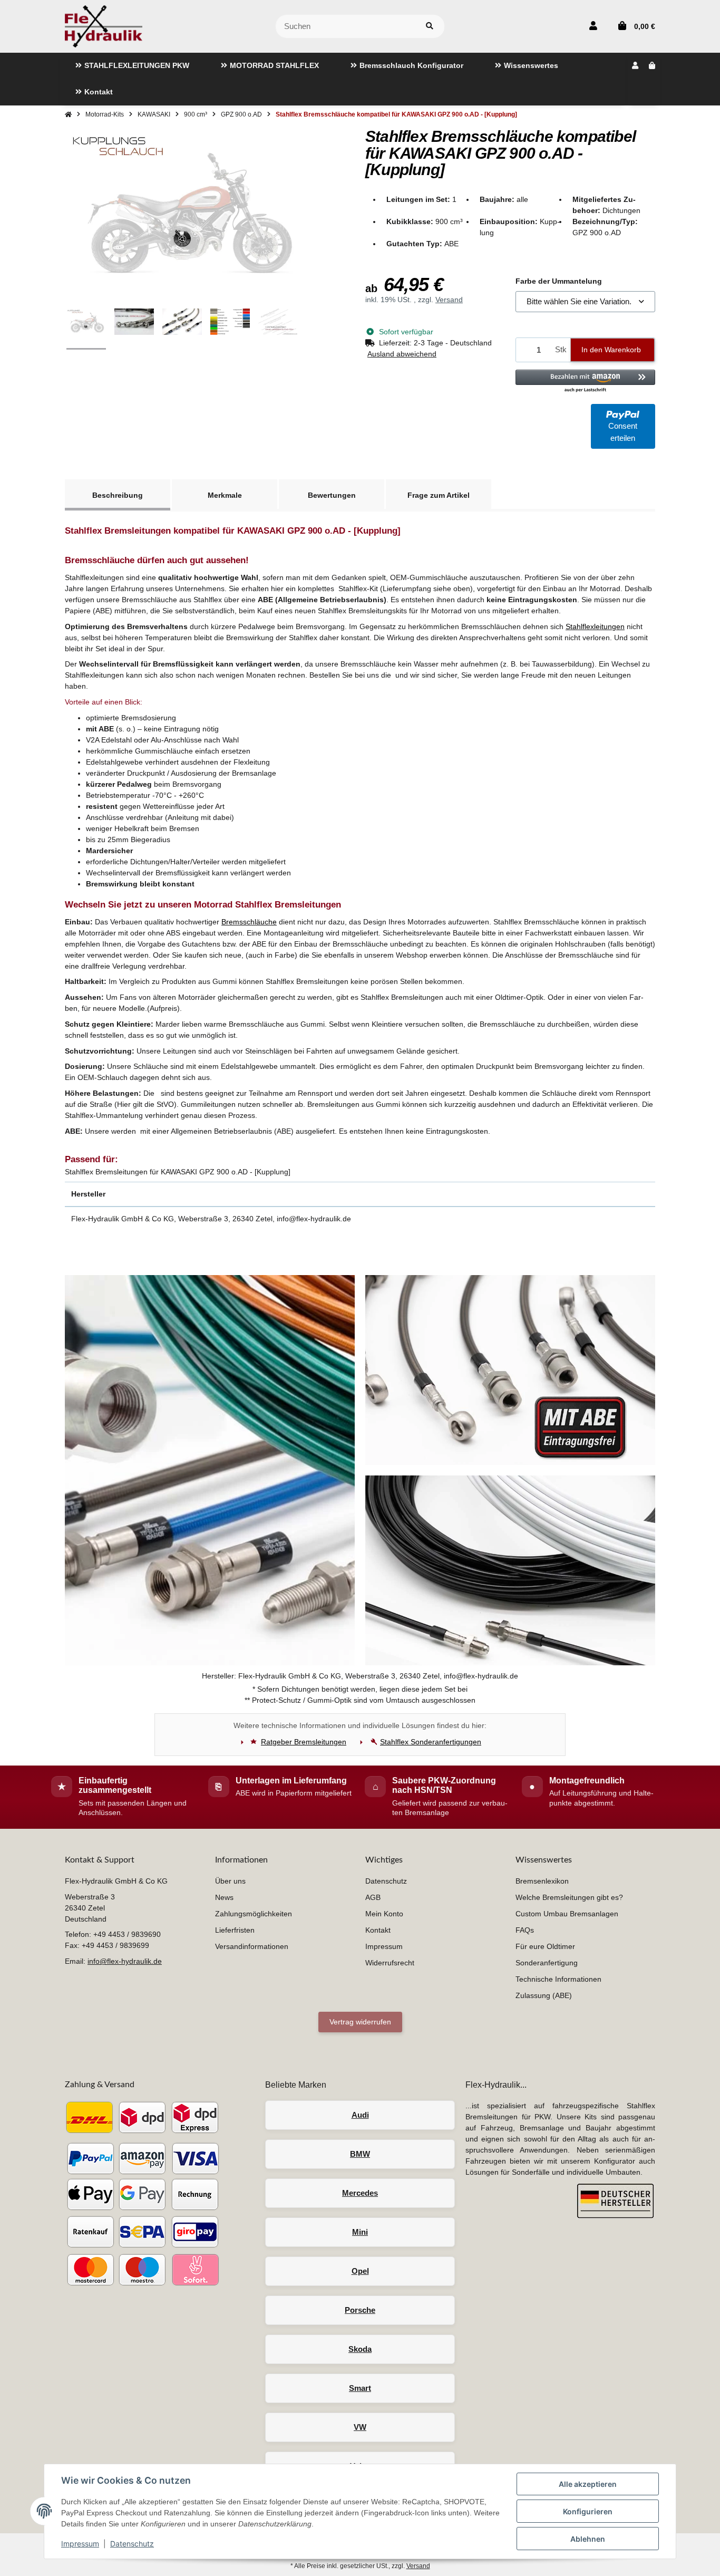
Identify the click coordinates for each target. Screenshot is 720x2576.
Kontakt (378, 1930)
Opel (360, 2271)
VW (360, 2427)
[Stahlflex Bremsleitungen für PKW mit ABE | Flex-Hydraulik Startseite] (104, 26)
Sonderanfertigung (547, 1963)
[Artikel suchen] (430, 27)
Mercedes (360, 2193)
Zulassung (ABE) (544, 1995)
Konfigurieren (588, 2511)
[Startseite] (68, 114)
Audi (360, 2115)
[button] (593, 26)
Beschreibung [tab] (118, 495)
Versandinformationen (252, 1946)
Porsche (360, 2310)
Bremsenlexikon (542, 1881)
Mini (360, 2232)
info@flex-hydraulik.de (125, 1961)
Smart (360, 2388)
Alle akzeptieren (588, 2484)
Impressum (80, 2544)
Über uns (230, 1881)
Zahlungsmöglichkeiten (254, 1914)
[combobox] (585, 302)
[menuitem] (132, 66)
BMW (360, 2154)
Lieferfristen (235, 1930)
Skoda (360, 2349)
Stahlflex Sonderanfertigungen (431, 1742)
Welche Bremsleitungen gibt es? (569, 1897)
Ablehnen (588, 2539)
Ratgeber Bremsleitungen (304, 1742)
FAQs (525, 1930)
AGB (373, 1897)
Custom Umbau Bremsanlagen (567, 1914)
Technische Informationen (558, 1979)
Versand (449, 300)
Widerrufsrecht (390, 1963)
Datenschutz (132, 2544)
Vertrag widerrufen (360, 2022)
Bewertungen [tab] (332, 495)
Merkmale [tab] (225, 495)
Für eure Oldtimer (545, 1946)
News (224, 1897)
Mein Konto (384, 1914)
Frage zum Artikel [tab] (439, 495)
